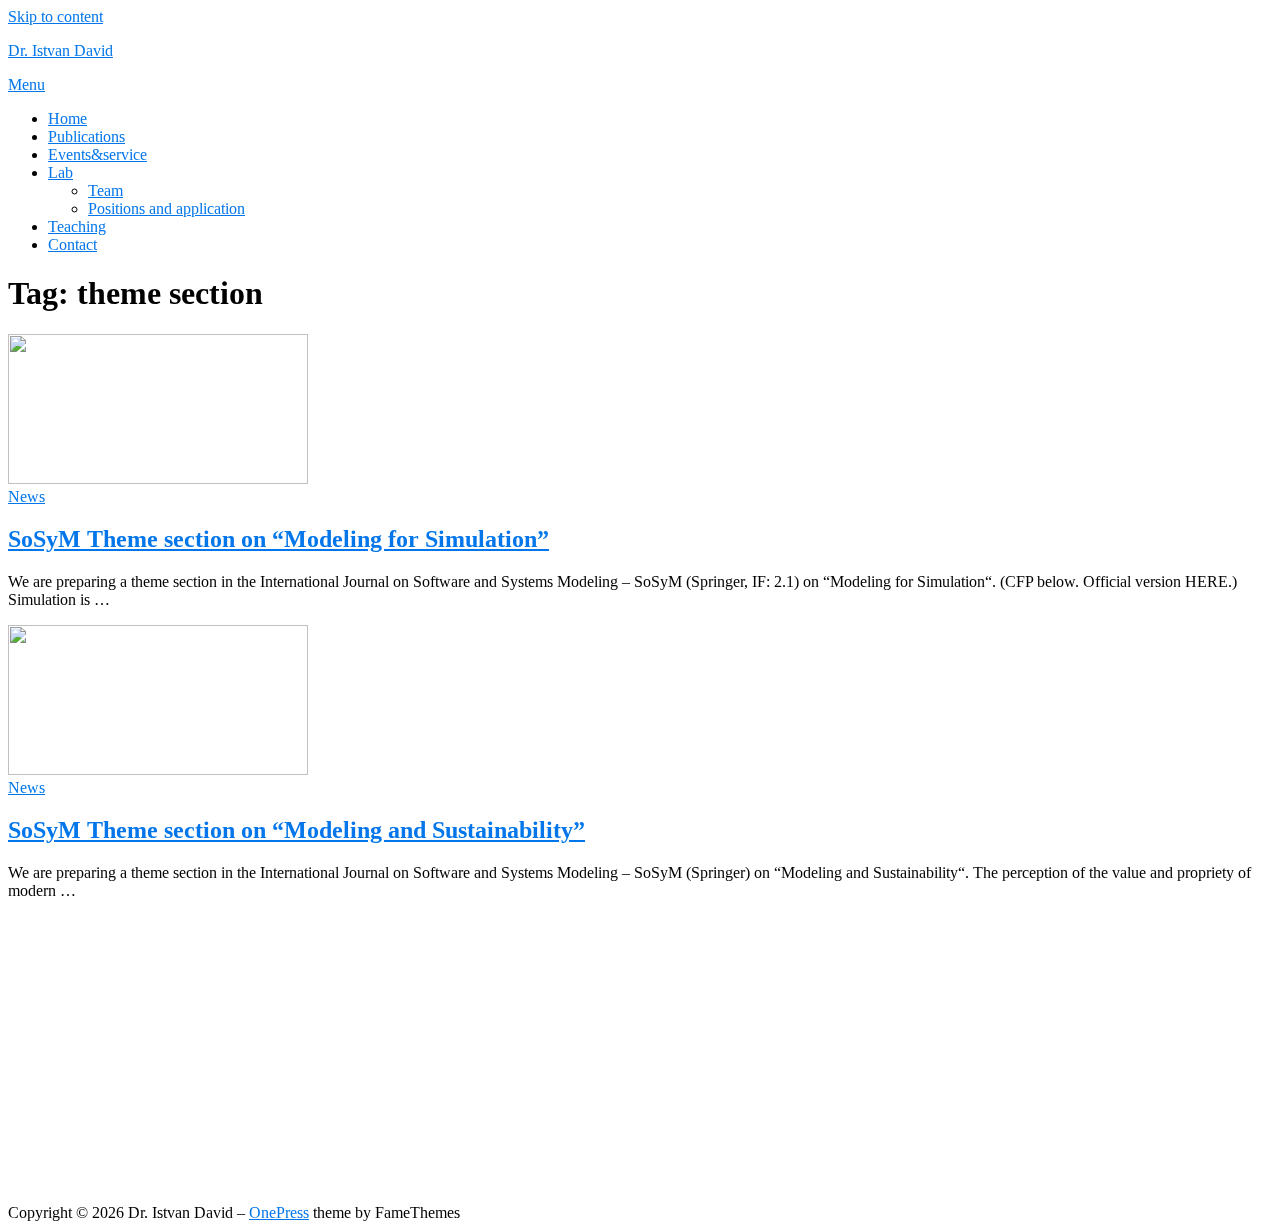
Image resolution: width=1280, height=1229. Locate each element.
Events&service (97, 154)
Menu (26, 84)
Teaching (77, 226)
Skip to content (55, 16)
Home (67, 118)
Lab (60, 172)
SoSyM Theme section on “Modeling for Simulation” (278, 539)
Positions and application (166, 208)
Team (105, 190)
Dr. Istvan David (60, 50)
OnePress (279, 1212)
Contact (72, 244)
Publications (86, 136)
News (26, 496)
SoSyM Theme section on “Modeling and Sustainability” (296, 830)
